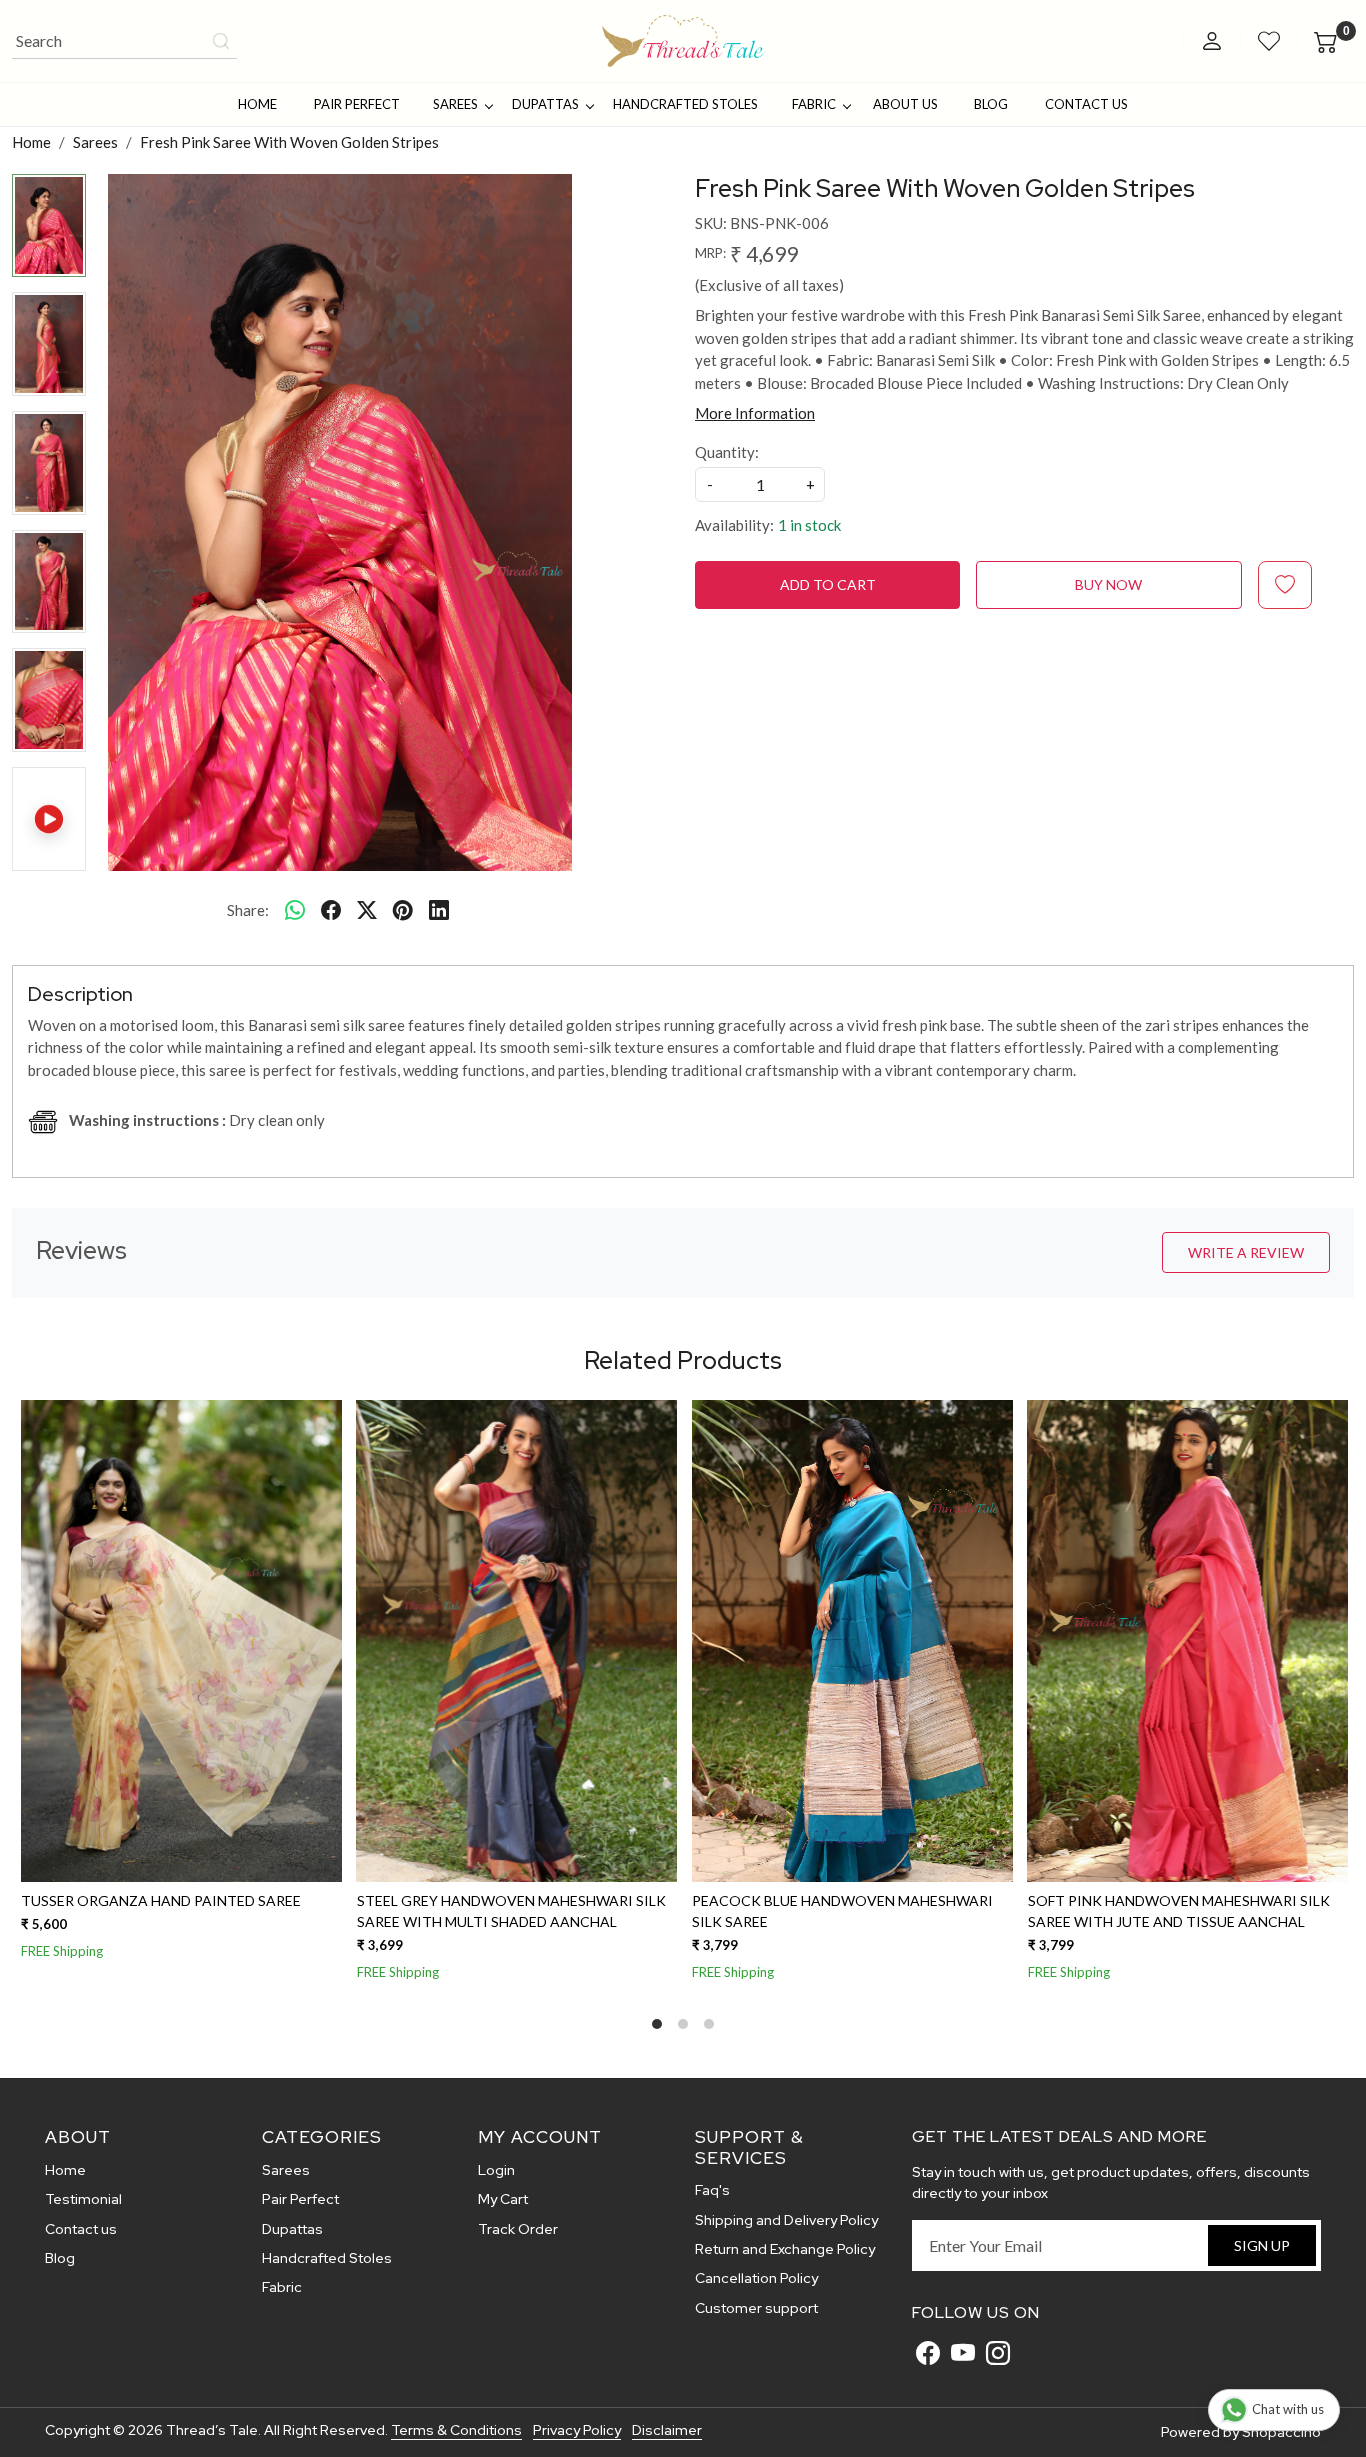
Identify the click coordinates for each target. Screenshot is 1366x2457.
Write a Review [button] (1246, 1252)
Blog (991, 104)
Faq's (712, 2190)
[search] (221, 41)
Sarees (455, 104)
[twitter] (367, 910)
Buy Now (1108, 584)
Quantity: (727, 452)
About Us (905, 104)
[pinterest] (403, 910)
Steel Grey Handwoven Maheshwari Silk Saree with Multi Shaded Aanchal (509, 1911)
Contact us (81, 2229)
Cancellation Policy (756, 2278)
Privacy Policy (577, 2430)
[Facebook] (928, 2353)
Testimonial (83, 2199)
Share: (248, 910)
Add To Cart (828, 584)
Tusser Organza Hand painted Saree (159, 1900)
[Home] (683, 41)
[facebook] (331, 910)
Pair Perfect (357, 104)
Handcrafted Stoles (685, 104)
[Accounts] (1212, 41)
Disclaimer (667, 2430)
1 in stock (809, 525)
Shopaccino (1281, 2432)
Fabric (814, 104)
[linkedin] (439, 910)
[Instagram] (998, 2353)
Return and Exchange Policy (785, 2249)
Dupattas (545, 104)
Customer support (756, 2308)
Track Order (518, 2229)
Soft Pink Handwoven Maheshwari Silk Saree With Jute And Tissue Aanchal (1177, 1911)
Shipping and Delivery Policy (786, 2220)
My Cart (503, 2199)
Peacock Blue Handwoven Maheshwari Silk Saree (840, 1911)
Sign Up (1262, 2245)
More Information (755, 413)
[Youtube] (963, 2353)
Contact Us (1086, 104)
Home (257, 104)
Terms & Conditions (456, 2430)
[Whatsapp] (295, 910)
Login (496, 2170)
